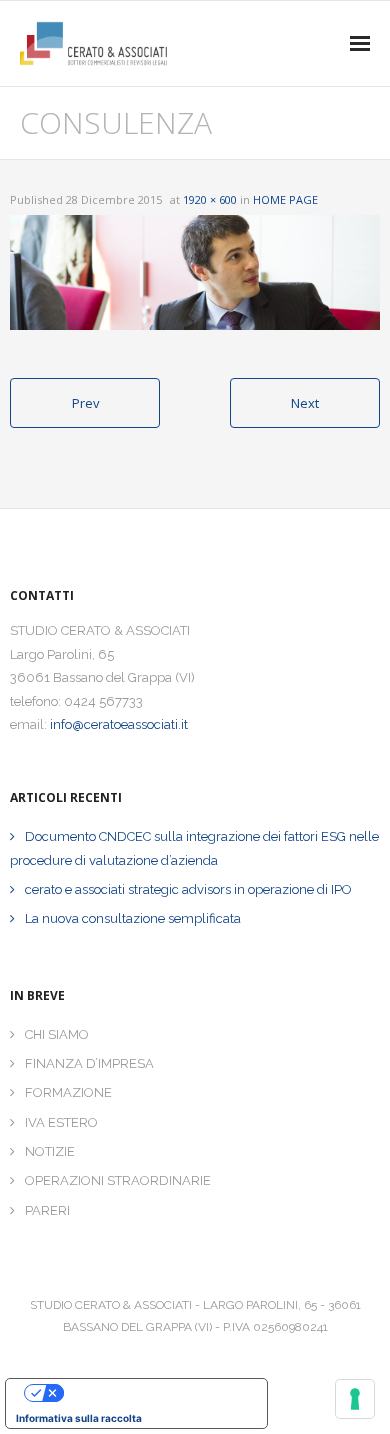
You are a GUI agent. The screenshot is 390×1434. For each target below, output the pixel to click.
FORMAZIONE (68, 1092)
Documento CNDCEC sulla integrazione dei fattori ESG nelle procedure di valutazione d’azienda (194, 848)
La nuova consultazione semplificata (133, 918)
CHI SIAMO (57, 1034)
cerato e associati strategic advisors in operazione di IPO (188, 889)
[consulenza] (195, 273)
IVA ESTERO (61, 1122)
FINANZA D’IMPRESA (89, 1063)
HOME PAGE (285, 199)
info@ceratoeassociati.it (119, 724)
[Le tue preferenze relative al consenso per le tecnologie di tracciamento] (355, 1399)
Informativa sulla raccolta (79, 1418)
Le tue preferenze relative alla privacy (156, 1393)
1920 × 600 (210, 199)
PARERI (47, 1210)
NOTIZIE (50, 1151)
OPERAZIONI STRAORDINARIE (118, 1180)
